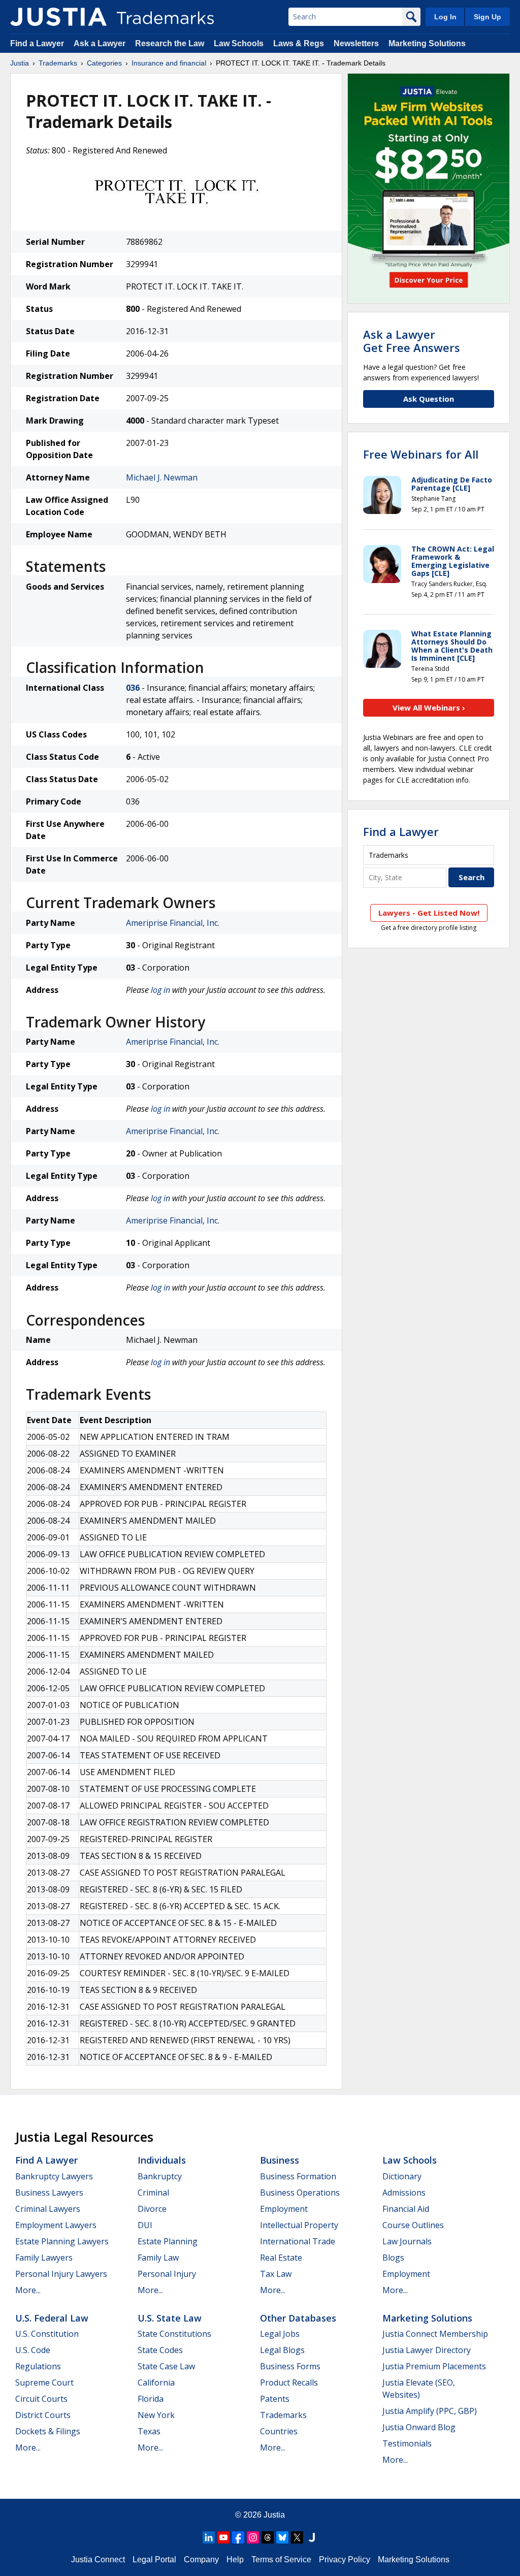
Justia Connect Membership (435, 2334)
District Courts (43, 2415)
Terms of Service (281, 2559)
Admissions (404, 2193)
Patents (275, 2399)
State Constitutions (174, 2334)
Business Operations (300, 2193)
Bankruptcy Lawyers (54, 2176)
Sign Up (487, 17)
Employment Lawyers (56, 2225)
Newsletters (356, 43)
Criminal (153, 2193)
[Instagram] (253, 2537)
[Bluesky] (282, 2537)
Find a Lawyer (37, 43)
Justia (20, 63)
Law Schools (239, 43)
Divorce (152, 2209)
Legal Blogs (282, 2350)
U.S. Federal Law (52, 2318)
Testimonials (407, 2443)
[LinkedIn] (209, 2537)
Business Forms (290, 2366)
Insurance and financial (169, 63)
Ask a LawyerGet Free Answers (412, 341)
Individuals (162, 2160)
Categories (104, 63)
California (156, 2382)
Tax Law (276, 2274)
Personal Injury (167, 2274)
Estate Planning (168, 2241)
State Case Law (166, 2366)
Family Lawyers (44, 2258)
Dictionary (402, 2176)
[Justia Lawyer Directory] (312, 2537)
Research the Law (170, 43)
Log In (445, 17)
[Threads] (268, 2537)
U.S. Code (33, 2350)
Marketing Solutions (427, 43)
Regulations (38, 2366)
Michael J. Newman (162, 477)
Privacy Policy (345, 2559)
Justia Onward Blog (419, 2427)
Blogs (393, 2258)
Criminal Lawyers (48, 2209)
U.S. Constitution (47, 2334)
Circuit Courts (41, 2399)
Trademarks (58, 63)
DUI (145, 2225)
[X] (297, 2537)
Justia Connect (98, 2559)
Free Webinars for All (421, 454)
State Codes (160, 2350)
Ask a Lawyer (100, 43)
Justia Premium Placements (434, 2366)
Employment (284, 2209)
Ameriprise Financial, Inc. (173, 923)
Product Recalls (289, 2382)
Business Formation (298, 2176)
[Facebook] (238, 2537)
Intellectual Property (299, 2225)
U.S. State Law (170, 2318)
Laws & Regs (299, 43)
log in (160, 990)
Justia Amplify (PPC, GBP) (430, 2411)
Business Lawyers (49, 2193)
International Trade (298, 2241)
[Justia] (58, 17)
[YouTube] (223, 2537)
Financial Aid (406, 2209)
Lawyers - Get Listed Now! (429, 913)
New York (156, 2415)
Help (235, 2559)
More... (28, 2290)
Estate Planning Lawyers (62, 2241)
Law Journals (407, 2241)
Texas (149, 2431)
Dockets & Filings (48, 2431)
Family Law (158, 2258)
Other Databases (298, 2318)
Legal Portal (154, 2559)
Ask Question (429, 399)
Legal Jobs (280, 2334)
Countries (279, 2431)
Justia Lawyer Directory (427, 2350)
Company (201, 2559)
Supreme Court (44, 2382)
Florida (151, 2399)
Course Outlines (413, 2225)
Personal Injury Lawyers (61, 2274)
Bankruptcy (160, 2176)
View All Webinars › (429, 707)
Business (280, 2160)
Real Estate (281, 2258)
